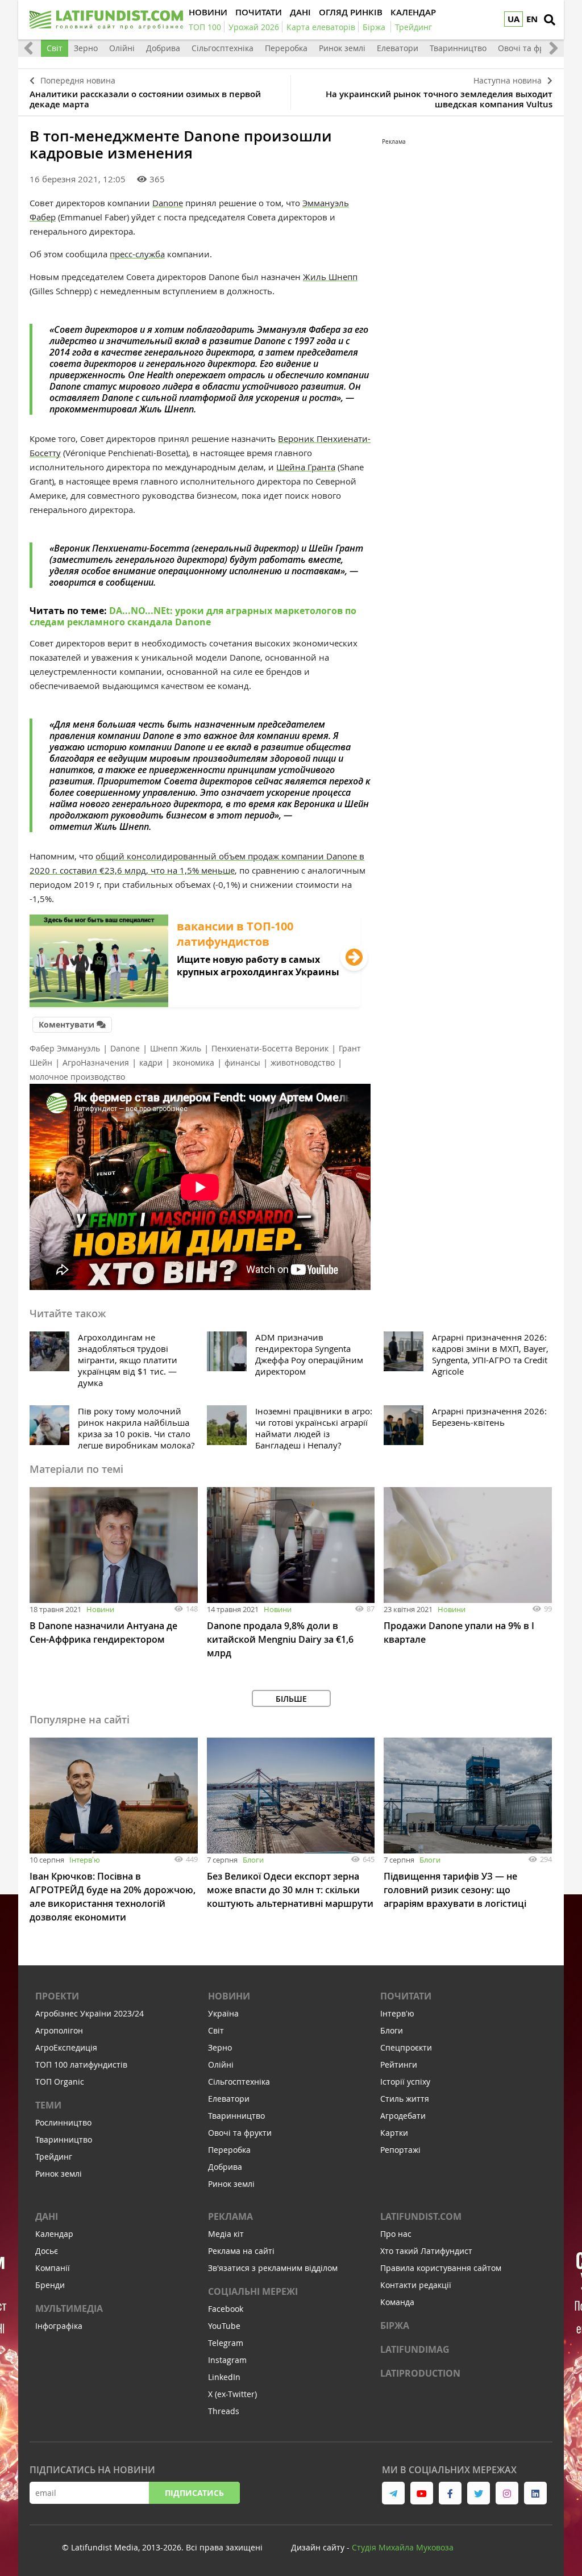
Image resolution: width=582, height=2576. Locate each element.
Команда (397, 2302)
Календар (54, 2234)
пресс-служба (137, 254)
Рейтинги (399, 2064)
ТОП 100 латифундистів (81, 2064)
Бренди (50, 2285)
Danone (168, 203)
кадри (151, 1062)
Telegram (226, 2343)
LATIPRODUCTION (420, 2373)
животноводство (303, 1062)
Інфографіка (59, 2326)
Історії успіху (405, 2082)
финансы (242, 1062)
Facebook (226, 2309)
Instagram (227, 2360)
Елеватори (398, 48)
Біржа (395, 2326)
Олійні (122, 48)
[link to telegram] (393, 2493)
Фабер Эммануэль (65, 1048)
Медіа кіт (226, 2234)
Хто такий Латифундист (426, 2251)
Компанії (53, 2268)
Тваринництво (458, 48)
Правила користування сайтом (441, 2268)
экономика (194, 1062)
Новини (100, 1609)
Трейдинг (54, 2157)
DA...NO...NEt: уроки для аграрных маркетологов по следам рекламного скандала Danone (193, 616)
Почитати (406, 1996)
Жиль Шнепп (330, 277)
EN (532, 19)
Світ (55, 48)
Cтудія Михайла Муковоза (403, 2547)
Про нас (396, 2234)
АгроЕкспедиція (66, 2047)
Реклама (230, 2216)
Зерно (86, 48)
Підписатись (194, 2493)
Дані (47, 2216)
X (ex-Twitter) (232, 2394)
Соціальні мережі (253, 2291)
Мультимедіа (69, 2308)
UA (514, 19)
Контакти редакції (416, 2285)
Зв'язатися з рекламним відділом (273, 2268)
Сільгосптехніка (223, 48)
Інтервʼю (85, 1860)
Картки (394, 2133)
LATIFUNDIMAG (415, 2349)
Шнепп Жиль (176, 1048)
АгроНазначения (96, 1062)
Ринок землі (342, 48)
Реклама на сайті (241, 2251)
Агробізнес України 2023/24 (90, 2013)
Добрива (163, 48)
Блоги (253, 1860)
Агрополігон (59, 2030)
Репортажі (400, 2150)
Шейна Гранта (306, 467)
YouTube (224, 2326)
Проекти (57, 1996)
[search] (550, 20)
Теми (48, 2105)
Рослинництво (63, 2122)
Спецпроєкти (406, 2047)
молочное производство (77, 1077)
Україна (223, 2013)
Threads (224, 2411)
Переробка (286, 48)
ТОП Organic (60, 2082)
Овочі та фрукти (530, 48)
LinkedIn (224, 2377)
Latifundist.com (421, 2216)
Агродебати (403, 2116)
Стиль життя (405, 2099)
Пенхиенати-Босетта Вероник (270, 1048)
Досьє (47, 2251)
